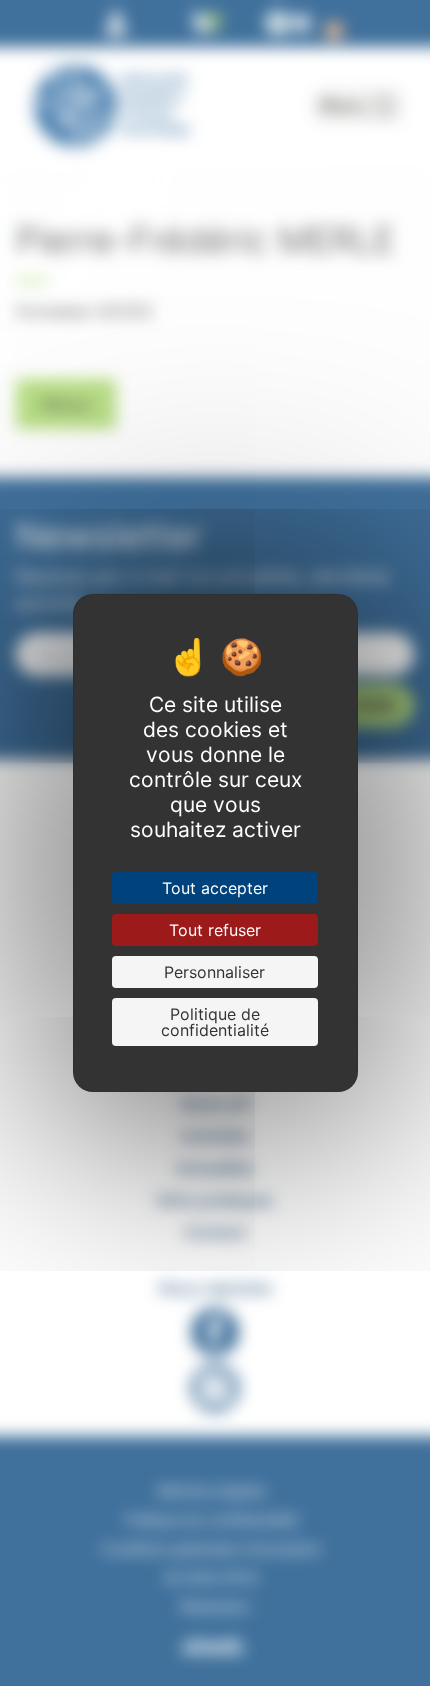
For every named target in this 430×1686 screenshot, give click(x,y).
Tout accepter (215, 888)
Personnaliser (214, 972)
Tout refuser (215, 930)
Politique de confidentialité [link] (215, 1022)
